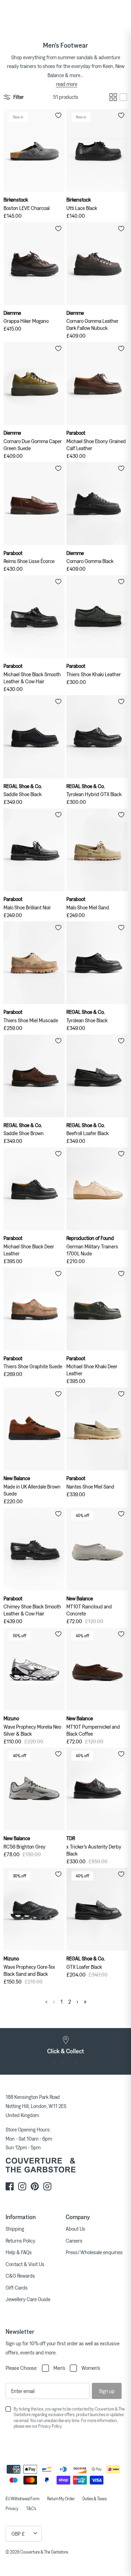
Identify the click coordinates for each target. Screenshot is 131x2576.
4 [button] (77, 2063)
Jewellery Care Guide (28, 2299)
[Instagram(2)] (47, 2186)
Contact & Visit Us (25, 2264)
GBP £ (18, 2534)
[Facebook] (10, 2186)
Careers (74, 2241)
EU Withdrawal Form (23, 2499)
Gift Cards (17, 2287)
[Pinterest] (35, 2186)
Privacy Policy (50, 2426)
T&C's (31, 2508)
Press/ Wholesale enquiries (94, 2252)
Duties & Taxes (94, 2499)
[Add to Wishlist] (58, 115)
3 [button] (69, 2063)
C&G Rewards (20, 2276)
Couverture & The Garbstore (44, 2552)
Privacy (12, 2508)
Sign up (107, 2391)
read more (67, 84)
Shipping (15, 2229)
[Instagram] (22, 2186)
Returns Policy (20, 2241)
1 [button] (55, 2063)
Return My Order (61, 2499)
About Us (75, 2229)
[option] (65, 2045)
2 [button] (62, 2063)
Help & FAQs (19, 2252)
